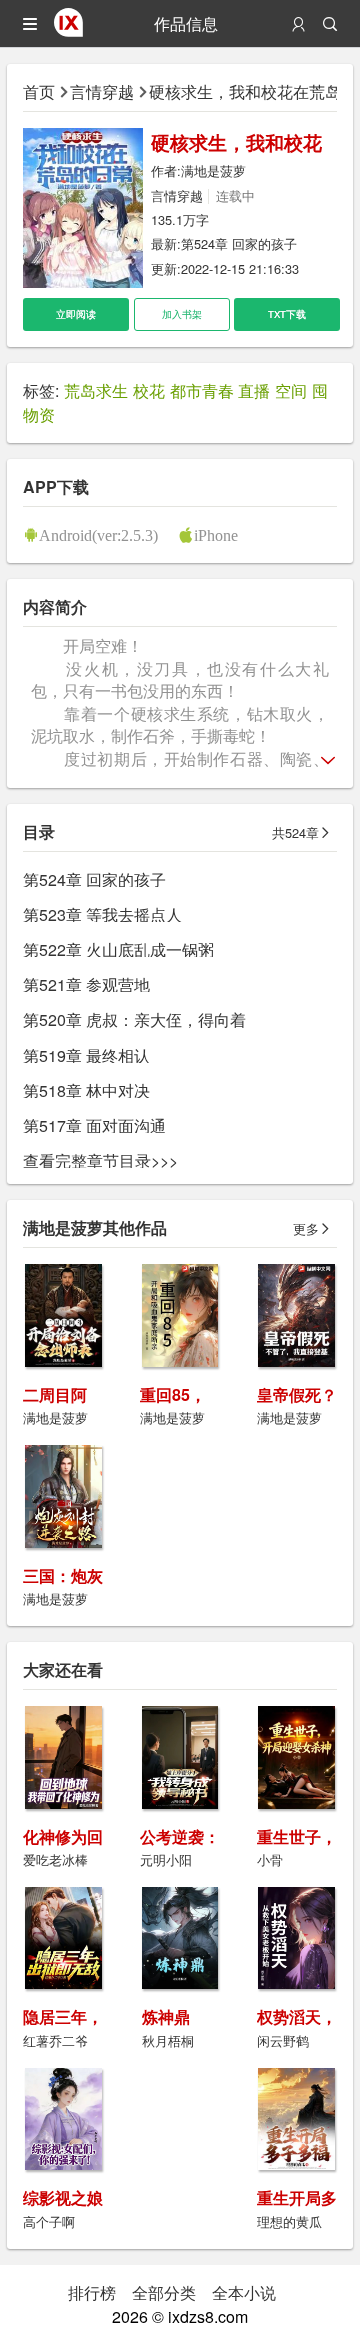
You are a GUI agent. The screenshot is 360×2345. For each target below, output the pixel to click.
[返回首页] (68, 30)
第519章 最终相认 (86, 1055)
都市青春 (202, 390)
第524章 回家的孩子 (239, 243)
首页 (39, 91)
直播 (254, 390)
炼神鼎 (166, 2016)
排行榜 (92, 2292)
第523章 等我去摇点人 (102, 914)
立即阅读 (76, 314)
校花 (149, 390)
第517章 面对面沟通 (94, 1125)
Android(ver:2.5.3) (98, 535)
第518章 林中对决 (86, 1090)
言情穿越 (102, 91)
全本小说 (244, 2292)
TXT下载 (287, 314)
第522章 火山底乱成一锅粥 (118, 949)
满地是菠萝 (213, 170)
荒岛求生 (96, 390)
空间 (291, 390)
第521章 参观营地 (86, 984)
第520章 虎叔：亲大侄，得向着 (134, 1019)
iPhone (216, 535)
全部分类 (164, 2292)
